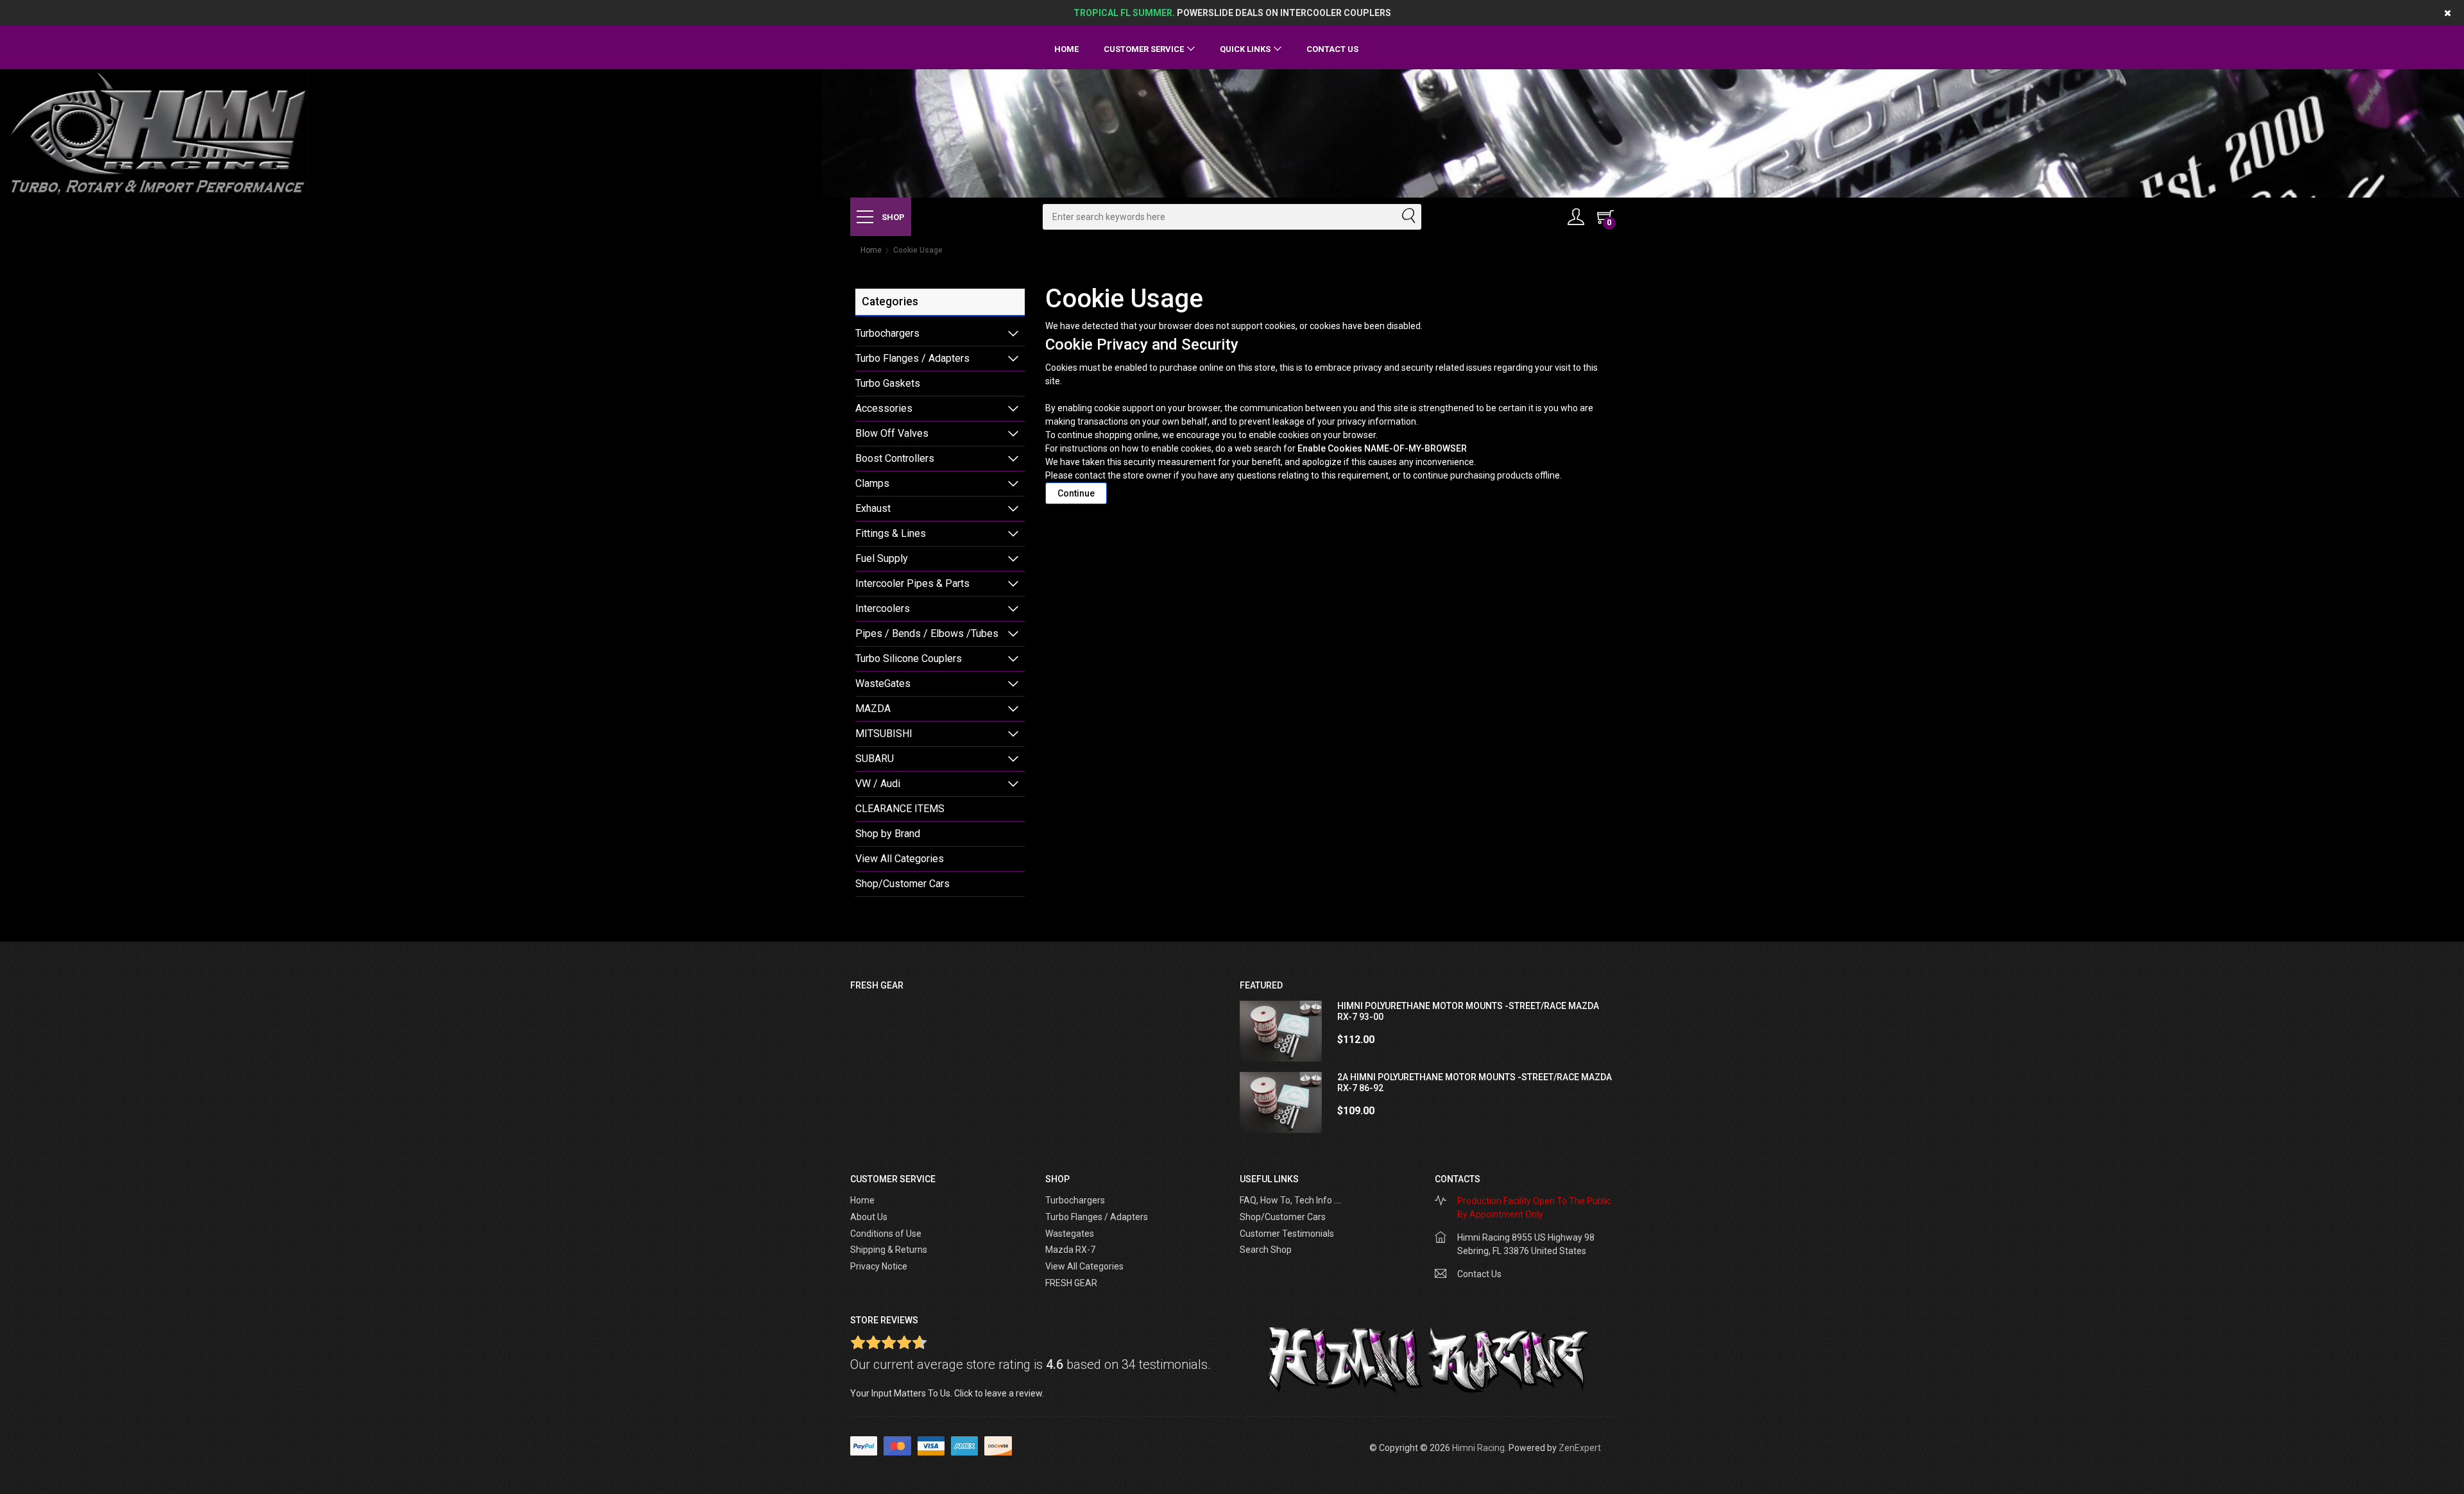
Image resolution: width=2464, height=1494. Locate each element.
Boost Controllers (895, 458)
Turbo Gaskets (888, 383)
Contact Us (1332, 49)
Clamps (872, 483)
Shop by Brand (888, 834)
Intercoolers (883, 608)
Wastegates (1070, 1234)
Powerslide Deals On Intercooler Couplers (1232, 13)
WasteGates (883, 683)
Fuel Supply (882, 558)
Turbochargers (887, 333)
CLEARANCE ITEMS (900, 809)
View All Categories (900, 859)
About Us (869, 1217)
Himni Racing (1478, 1448)
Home (1066, 49)
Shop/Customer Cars (903, 884)
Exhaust (873, 508)
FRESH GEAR (1071, 1283)
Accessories (884, 408)
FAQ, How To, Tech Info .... (1291, 1200)
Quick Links (1245, 49)
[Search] (1408, 217)
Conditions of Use (886, 1234)
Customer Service (1144, 49)
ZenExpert (1580, 1448)
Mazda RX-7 (1070, 1250)
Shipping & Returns (889, 1250)
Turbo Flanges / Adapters (912, 358)
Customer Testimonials (1287, 1234)
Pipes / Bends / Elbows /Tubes (927, 633)
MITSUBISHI (884, 734)
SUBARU (875, 759)
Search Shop (1266, 1250)
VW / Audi (878, 784)
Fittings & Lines (891, 533)
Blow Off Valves (892, 433)
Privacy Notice (879, 1266)
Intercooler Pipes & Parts (912, 583)
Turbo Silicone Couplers (909, 658)
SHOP (892, 217)
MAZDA (873, 709)
